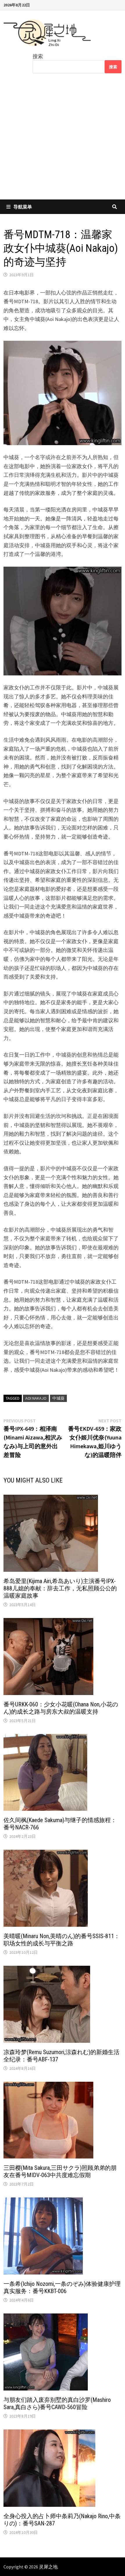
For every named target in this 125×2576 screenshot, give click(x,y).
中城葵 (58, 1398)
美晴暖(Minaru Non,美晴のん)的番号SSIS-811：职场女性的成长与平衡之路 (62, 1940)
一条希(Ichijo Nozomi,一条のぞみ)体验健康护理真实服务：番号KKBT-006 (62, 2287)
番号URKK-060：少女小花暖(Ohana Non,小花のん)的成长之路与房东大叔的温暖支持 (61, 1708)
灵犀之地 (48, 2567)
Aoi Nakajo (36, 1398)
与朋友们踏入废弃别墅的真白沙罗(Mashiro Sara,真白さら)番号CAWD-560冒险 (57, 2403)
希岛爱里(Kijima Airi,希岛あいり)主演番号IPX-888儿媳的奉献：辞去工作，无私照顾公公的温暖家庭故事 (60, 1588)
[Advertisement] (63, 140)
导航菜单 (23, 207)
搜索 (38, 56)
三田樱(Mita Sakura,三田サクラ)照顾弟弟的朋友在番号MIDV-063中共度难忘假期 (60, 2171)
